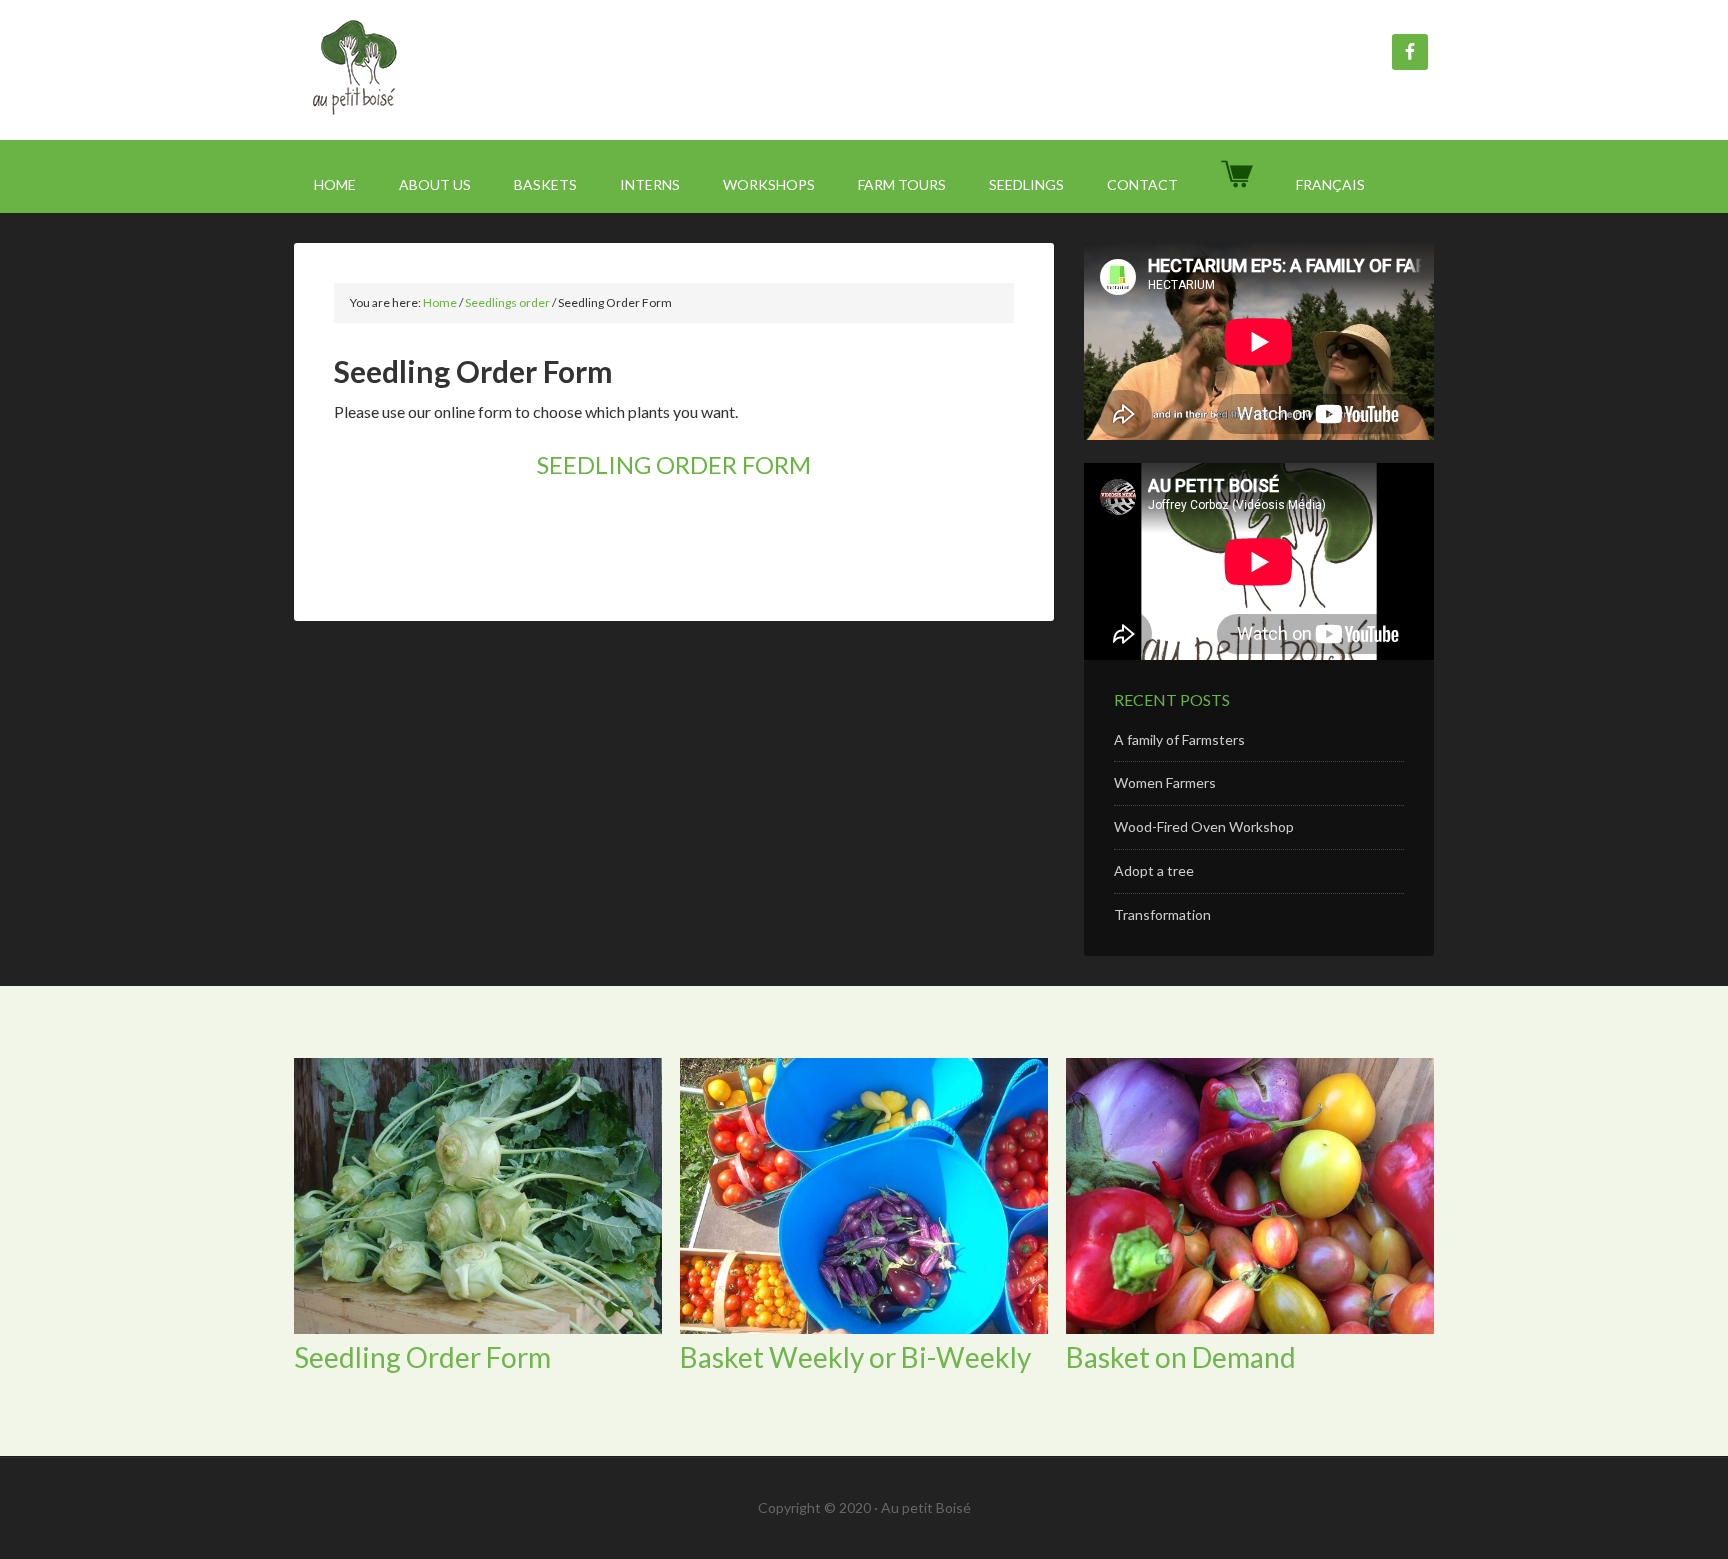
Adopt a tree (1154, 870)
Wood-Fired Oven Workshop (1204, 826)
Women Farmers (1165, 782)
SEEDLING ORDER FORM (674, 464)
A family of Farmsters (1179, 739)
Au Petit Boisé (464, 70)
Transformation (1162, 914)
